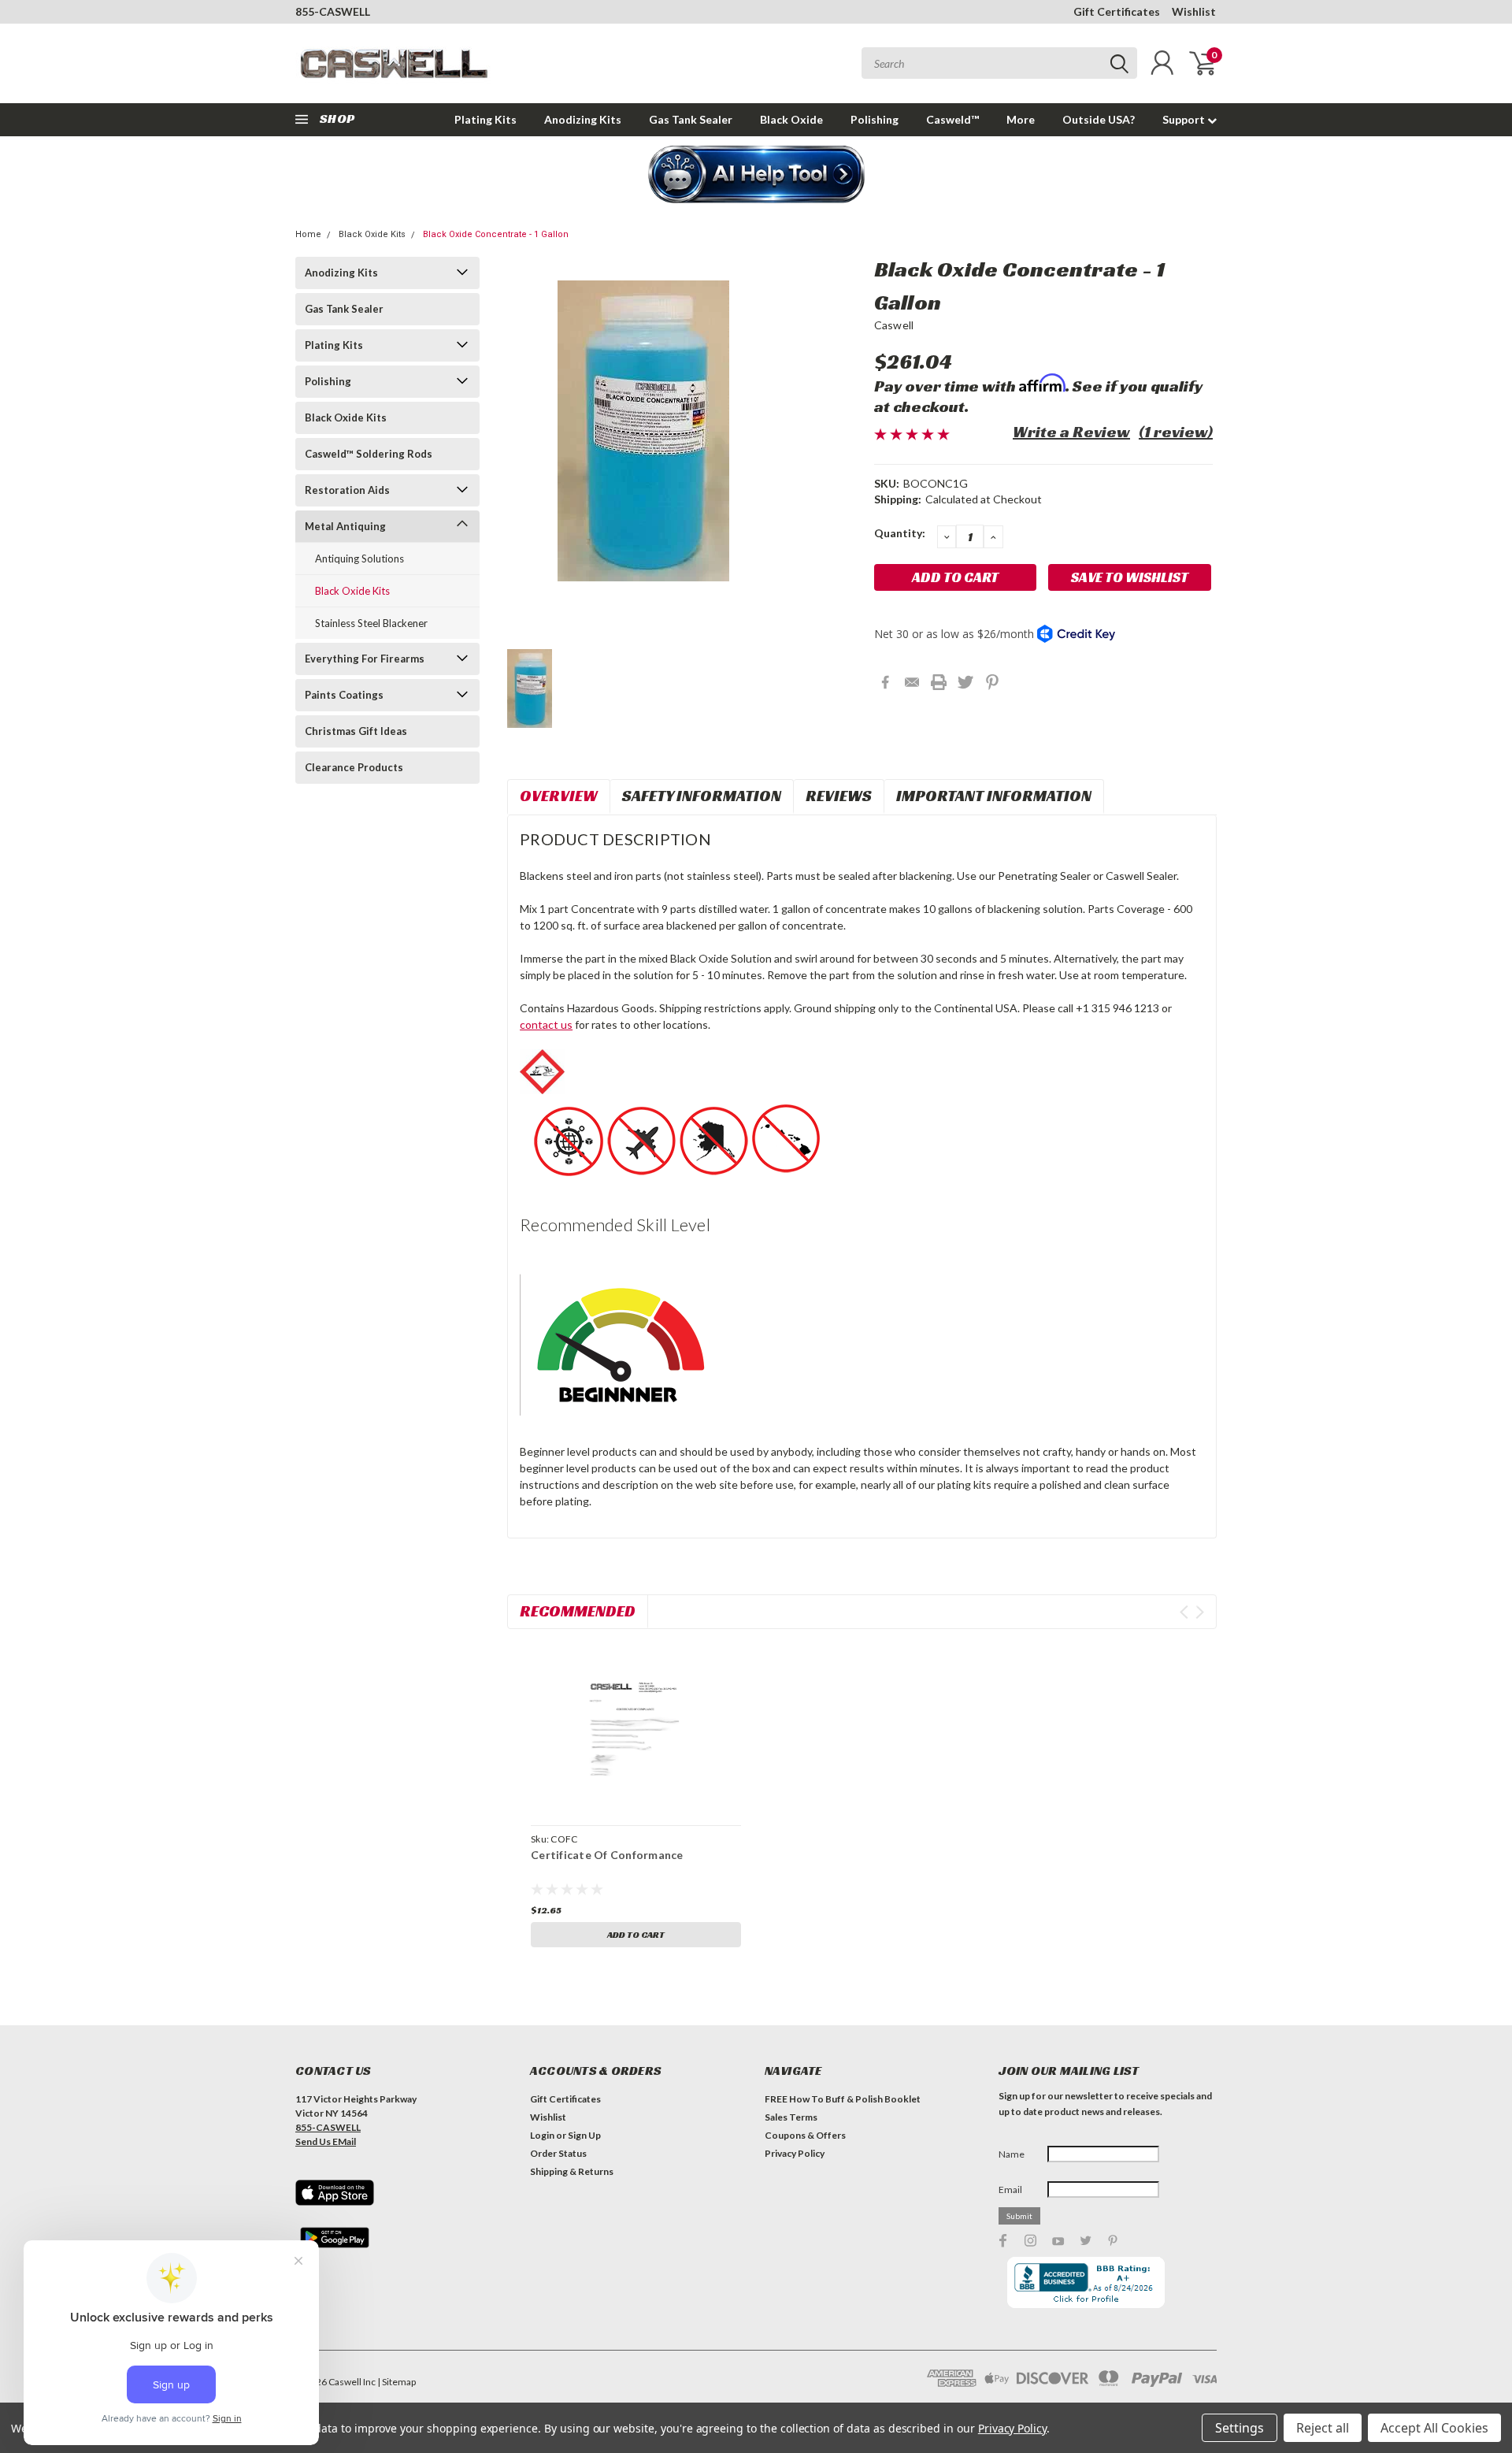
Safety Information (702, 796)
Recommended (578, 1611)
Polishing (875, 119)
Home (308, 234)
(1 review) (1176, 432)
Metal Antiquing (345, 526)
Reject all (1323, 2428)
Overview (559, 796)
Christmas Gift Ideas (356, 731)
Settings (1240, 2428)
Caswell (894, 325)
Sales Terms (791, 2117)
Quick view (636, 1729)
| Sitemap (397, 2382)
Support (1185, 119)
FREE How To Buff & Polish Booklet (843, 2099)
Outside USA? (1099, 119)
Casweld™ (952, 119)
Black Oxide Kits (372, 234)
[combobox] (999, 63)
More (1021, 119)
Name (1012, 2154)
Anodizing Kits (583, 119)
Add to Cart (636, 1934)
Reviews (839, 796)
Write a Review (1071, 432)
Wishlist (1194, 11)
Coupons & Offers (805, 2135)
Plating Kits (485, 119)
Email (1010, 2190)
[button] (756, 176)
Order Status (558, 2153)
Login (542, 2135)
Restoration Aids (347, 490)
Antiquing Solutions (359, 559)
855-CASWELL (333, 11)
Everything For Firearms (365, 659)
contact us (546, 1024)
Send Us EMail (326, 2141)
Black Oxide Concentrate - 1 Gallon (496, 234)
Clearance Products (354, 767)
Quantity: (900, 533)
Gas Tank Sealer (691, 119)
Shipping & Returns (572, 2171)
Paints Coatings (344, 695)
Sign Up (584, 2135)
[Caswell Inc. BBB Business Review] (1086, 2281)
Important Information (994, 796)
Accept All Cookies (1434, 2428)
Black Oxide (791, 119)
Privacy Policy (795, 2153)
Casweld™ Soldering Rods (369, 454)
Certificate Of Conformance (607, 1855)
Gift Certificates (1117, 11)
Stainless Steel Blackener (371, 623)
